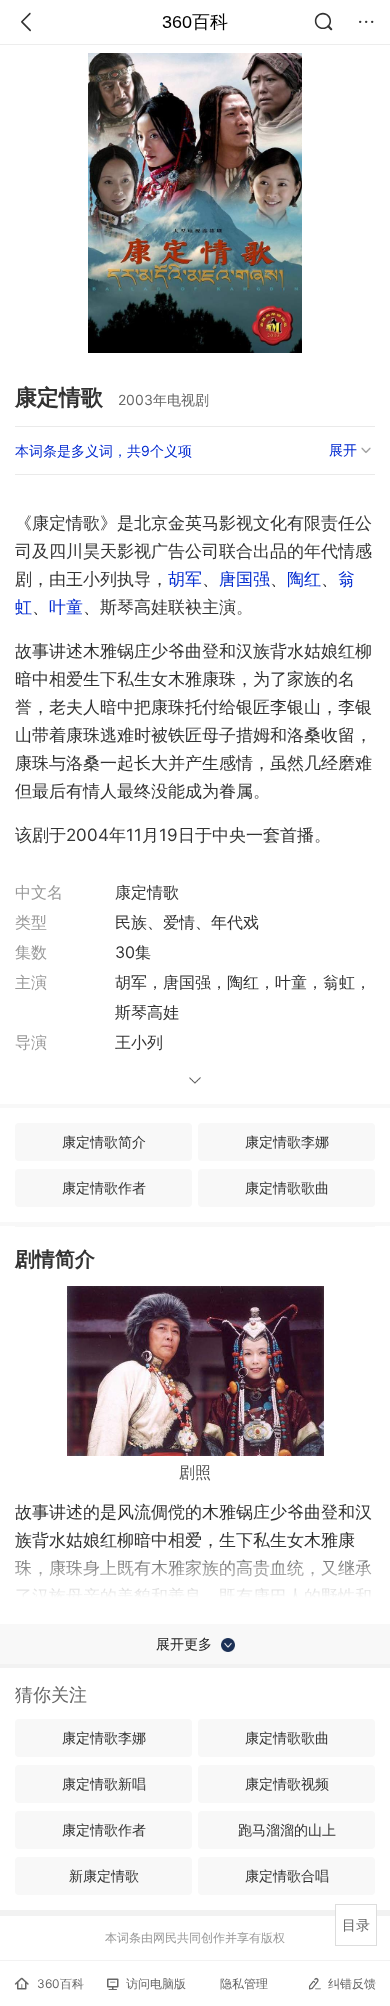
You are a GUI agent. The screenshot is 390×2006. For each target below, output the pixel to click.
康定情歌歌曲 (287, 1187)
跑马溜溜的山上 (287, 1829)
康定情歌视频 (287, 1783)
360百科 (195, 22)
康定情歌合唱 (287, 1875)
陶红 (304, 579)
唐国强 (244, 579)
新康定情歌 (104, 1875)
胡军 (185, 579)
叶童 (66, 607)
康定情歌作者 (104, 1187)
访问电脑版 (156, 1983)
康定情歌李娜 (287, 1141)
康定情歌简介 (104, 1141)
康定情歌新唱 (104, 1783)
